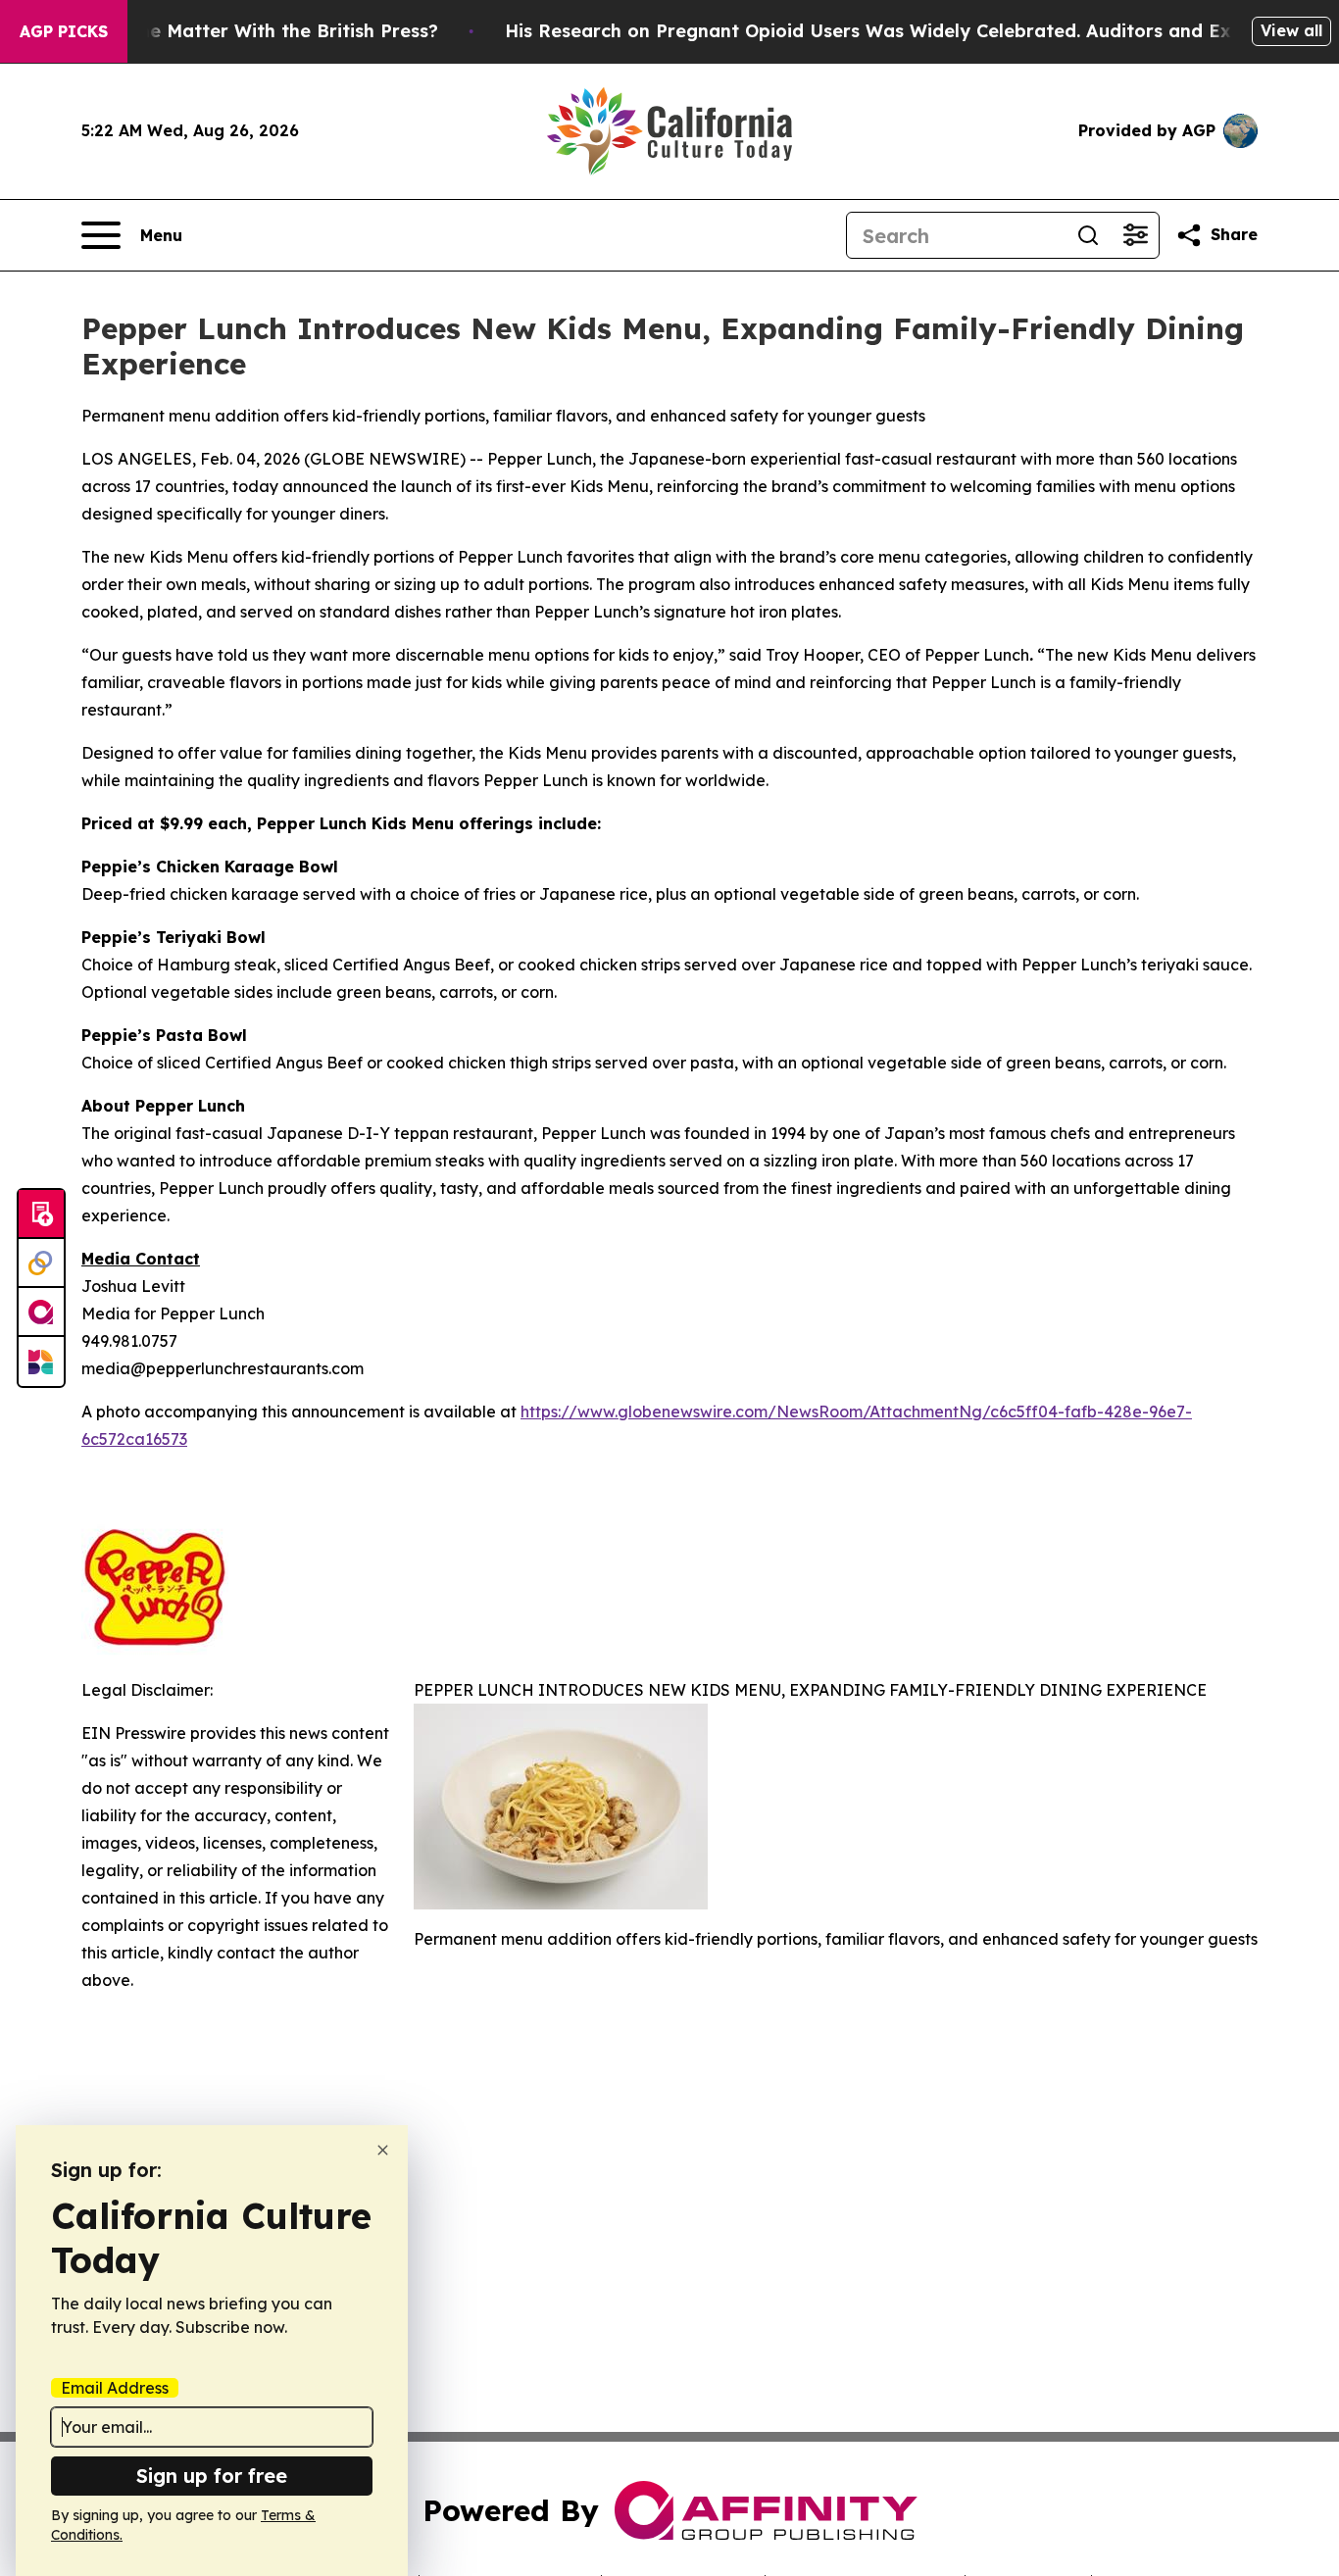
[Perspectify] (41, 1263)
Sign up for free (212, 2476)
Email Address (115, 2388)
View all (1291, 30)
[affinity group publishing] (41, 1313)
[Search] (1088, 235)
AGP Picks (64, 31)
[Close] (383, 2150)
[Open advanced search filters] (1135, 235)
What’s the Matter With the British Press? (251, 31)
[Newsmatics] (41, 1362)
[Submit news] (41, 1214)
